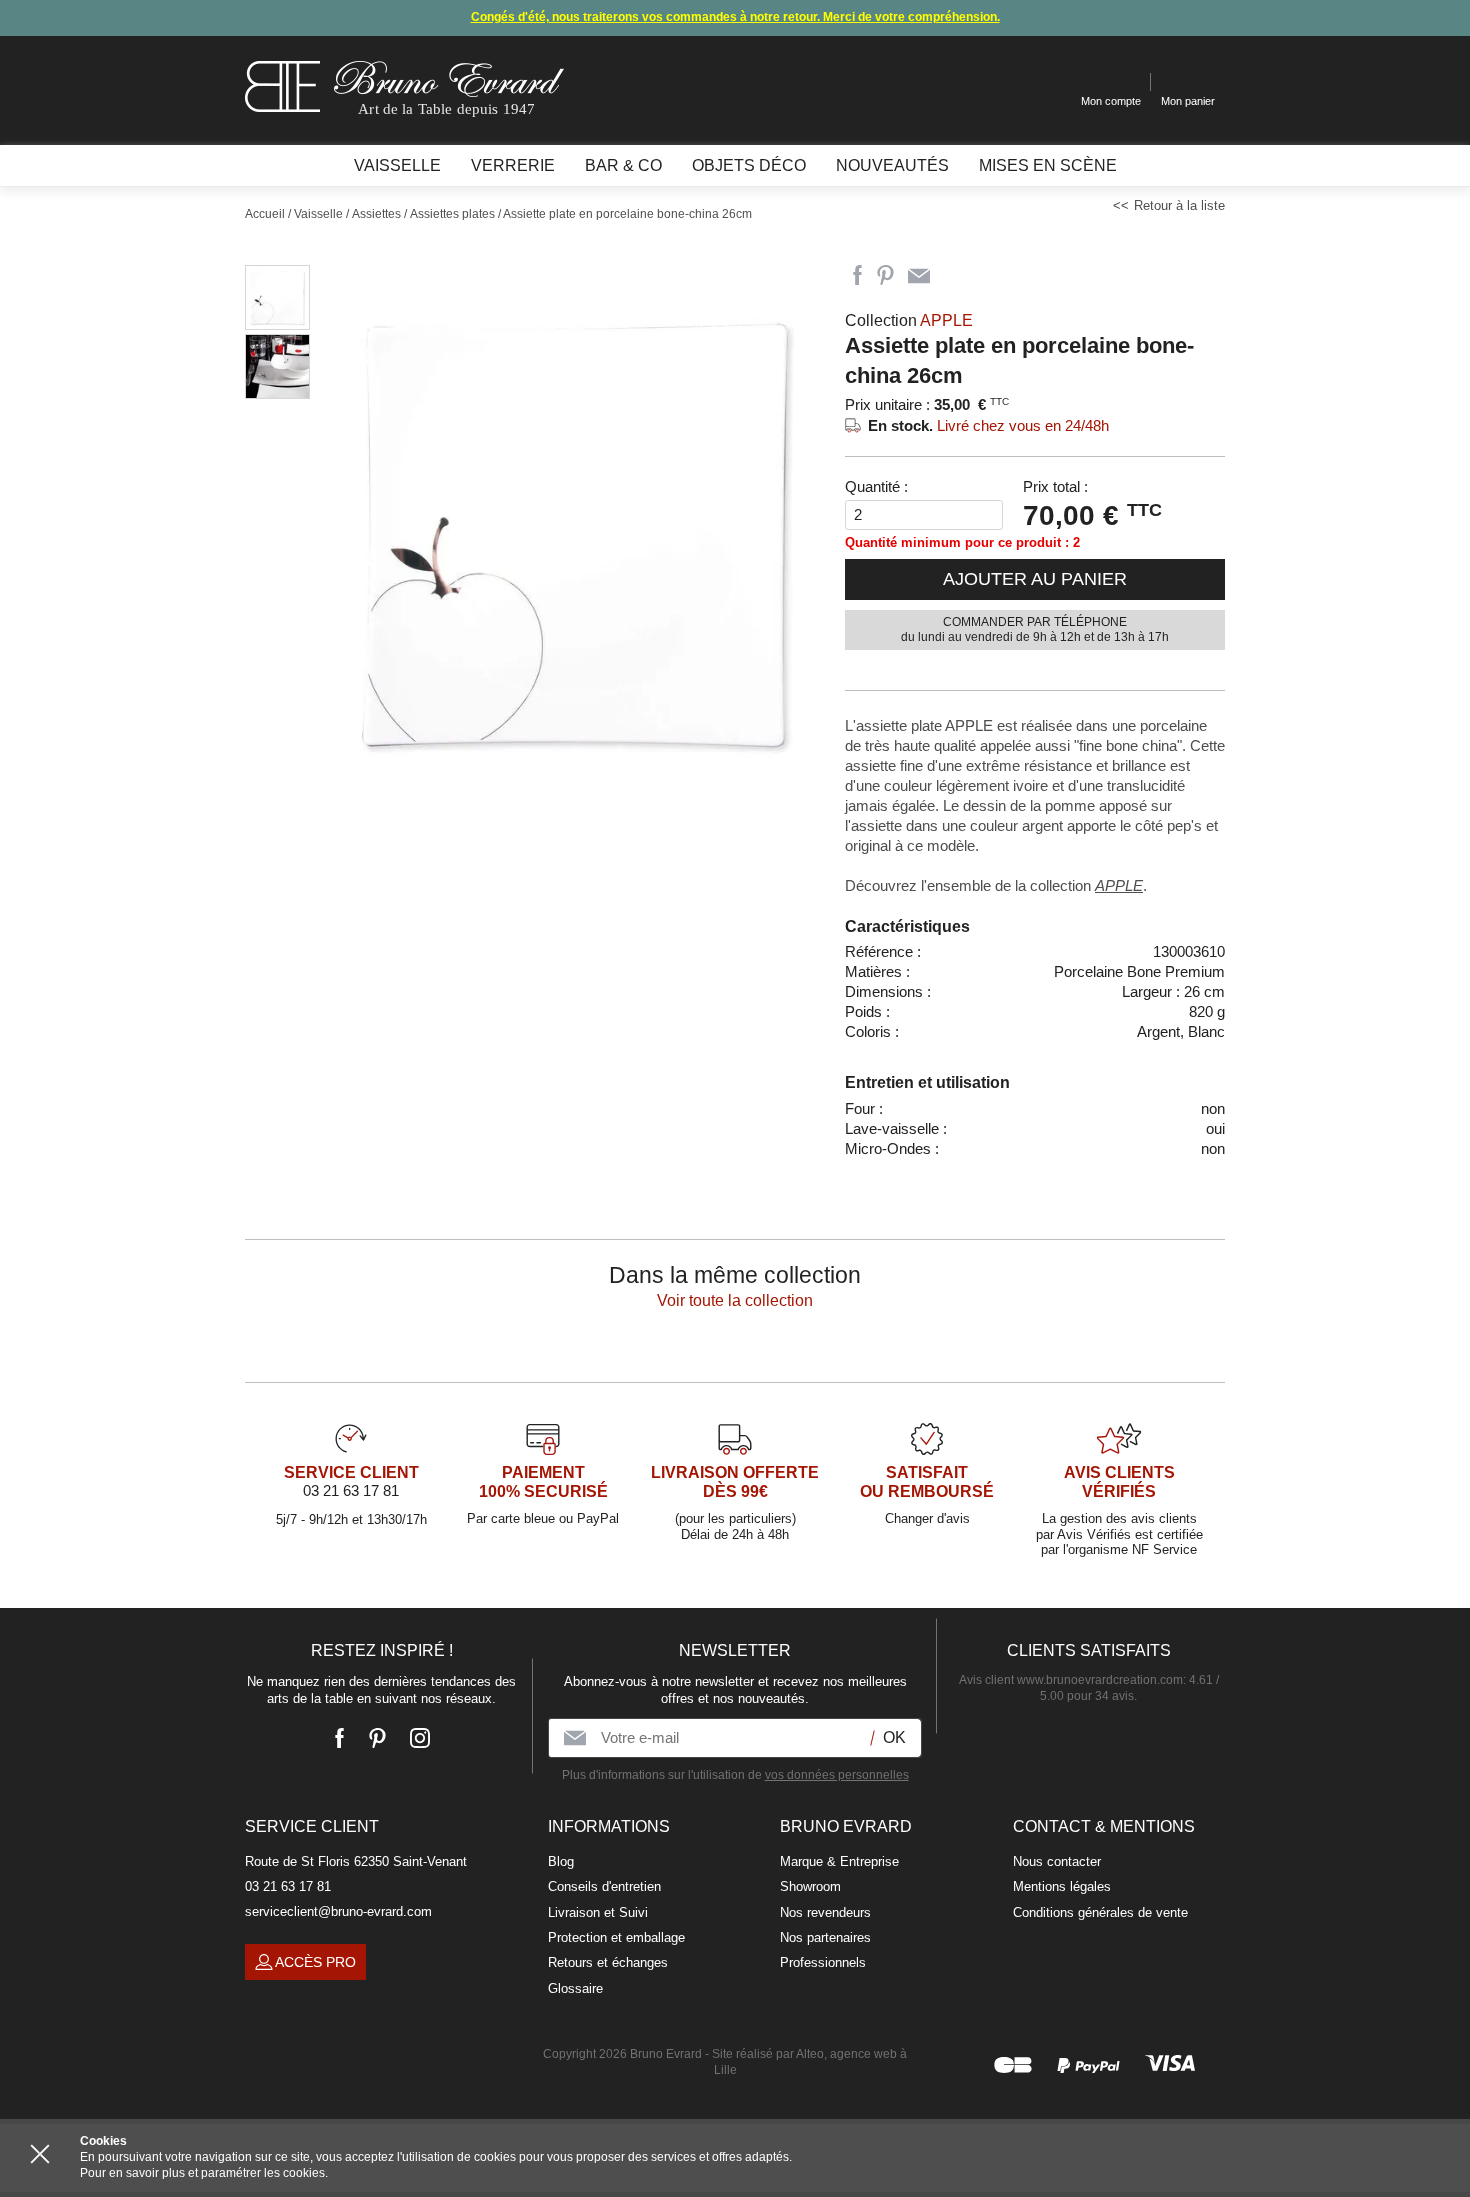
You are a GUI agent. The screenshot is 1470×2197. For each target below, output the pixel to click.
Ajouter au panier (1035, 579)
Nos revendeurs (825, 1912)
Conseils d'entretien (604, 1886)
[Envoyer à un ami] (919, 276)
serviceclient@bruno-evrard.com (338, 1911)
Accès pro (315, 1962)
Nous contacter (1057, 1861)
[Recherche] (1050, 82)
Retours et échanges (608, 1962)
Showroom (810, 1886)
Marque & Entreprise (839, 1861)
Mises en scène (1048, 165)
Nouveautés (892, 165)
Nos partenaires (825, 1937)
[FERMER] (40, 2154)
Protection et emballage (616, 1937)
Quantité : (876, 486)
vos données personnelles (837, 1775)
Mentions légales (1062, 1886)
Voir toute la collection (735, 1300)
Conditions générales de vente (1100, 1912)
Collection (909, 320)
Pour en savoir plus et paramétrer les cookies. (204, 2173)
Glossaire (575, 1988)
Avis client (1071, 1680)
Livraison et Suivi (598, 1912)
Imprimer (955, 276)
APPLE (1119, 885)
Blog (561, 1861)
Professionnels (823, 1962)
